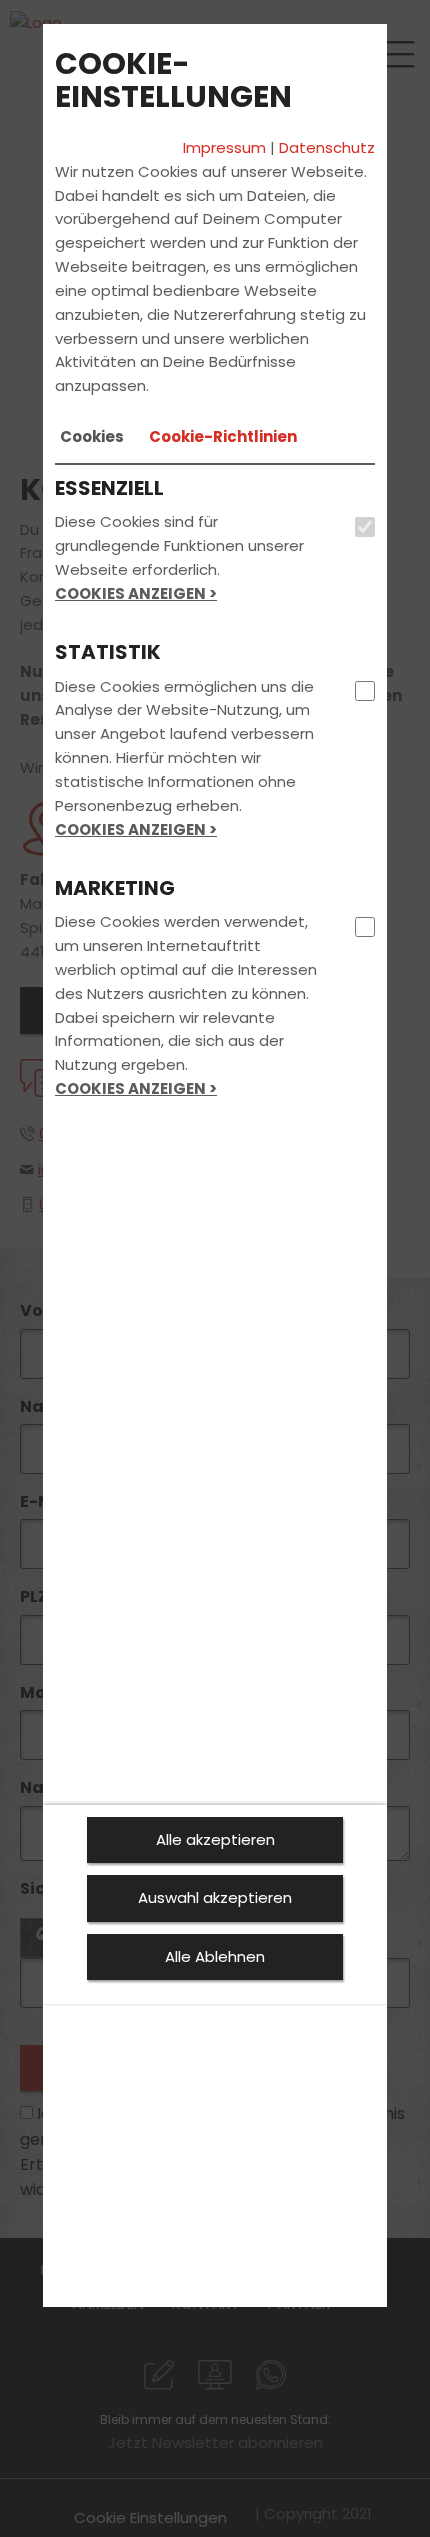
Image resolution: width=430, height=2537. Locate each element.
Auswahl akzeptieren (215, 1897)
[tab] (92, 437)
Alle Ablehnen (215, 1956)
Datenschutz (327, 147)
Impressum (224, 147)
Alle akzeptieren (215, 1839)
